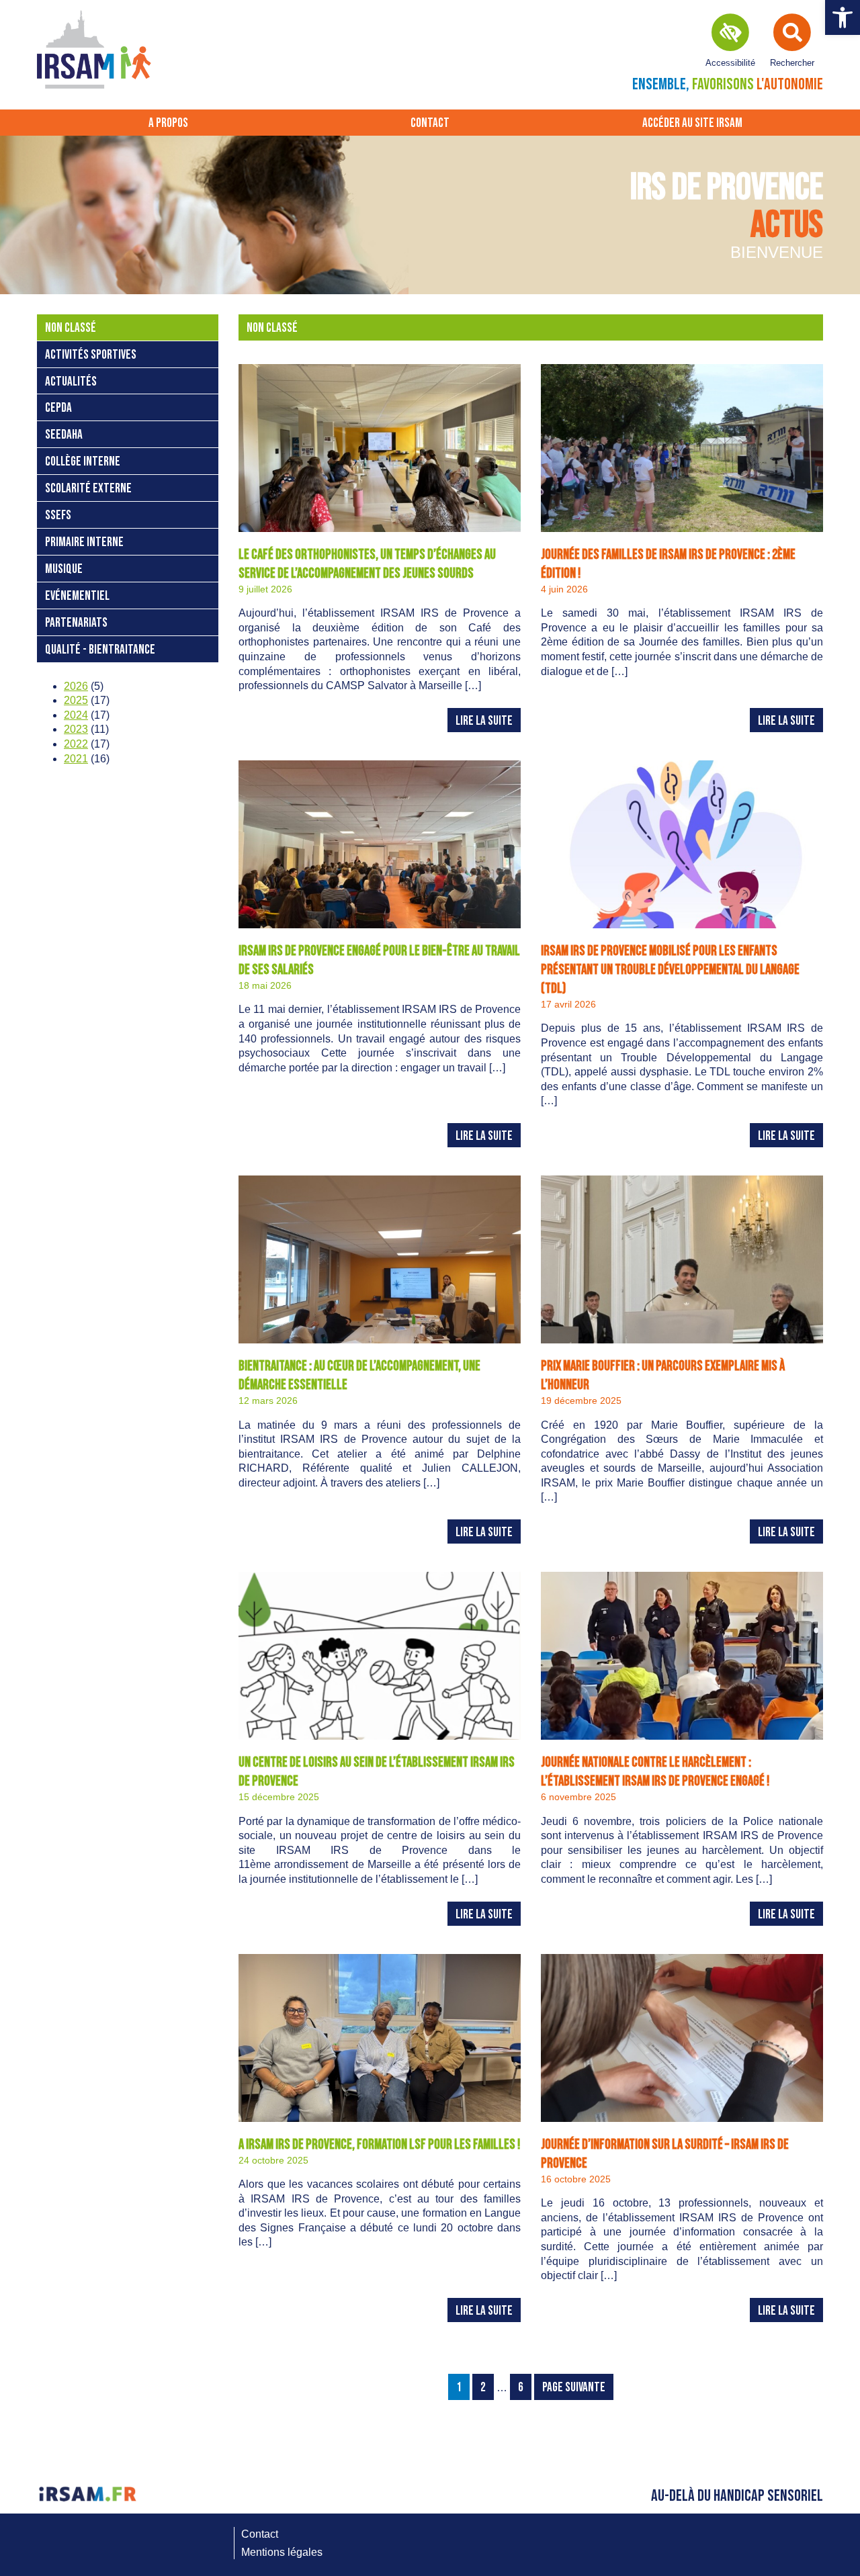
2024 (76, 715)
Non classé (71, 328)
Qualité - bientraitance (100, 650)
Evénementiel (77, 596)
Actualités (71, 382)
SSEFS (58, 516)
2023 (76, 729)
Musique (64, 569)
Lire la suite (484, 721)
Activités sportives (91, 355)
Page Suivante (574, 2388)
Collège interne (83, 462)
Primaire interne (84, 542)
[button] (843, 17)
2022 (76, 744)
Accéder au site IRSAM (692, 123)
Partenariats (76, 623)
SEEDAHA (64, 435)
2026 (76, 686)
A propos (168, 123)
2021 (76, 759)
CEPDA (58, 408)
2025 (76, 700)
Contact (430, 123)
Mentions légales (282, 2552)
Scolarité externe (88, 489)
